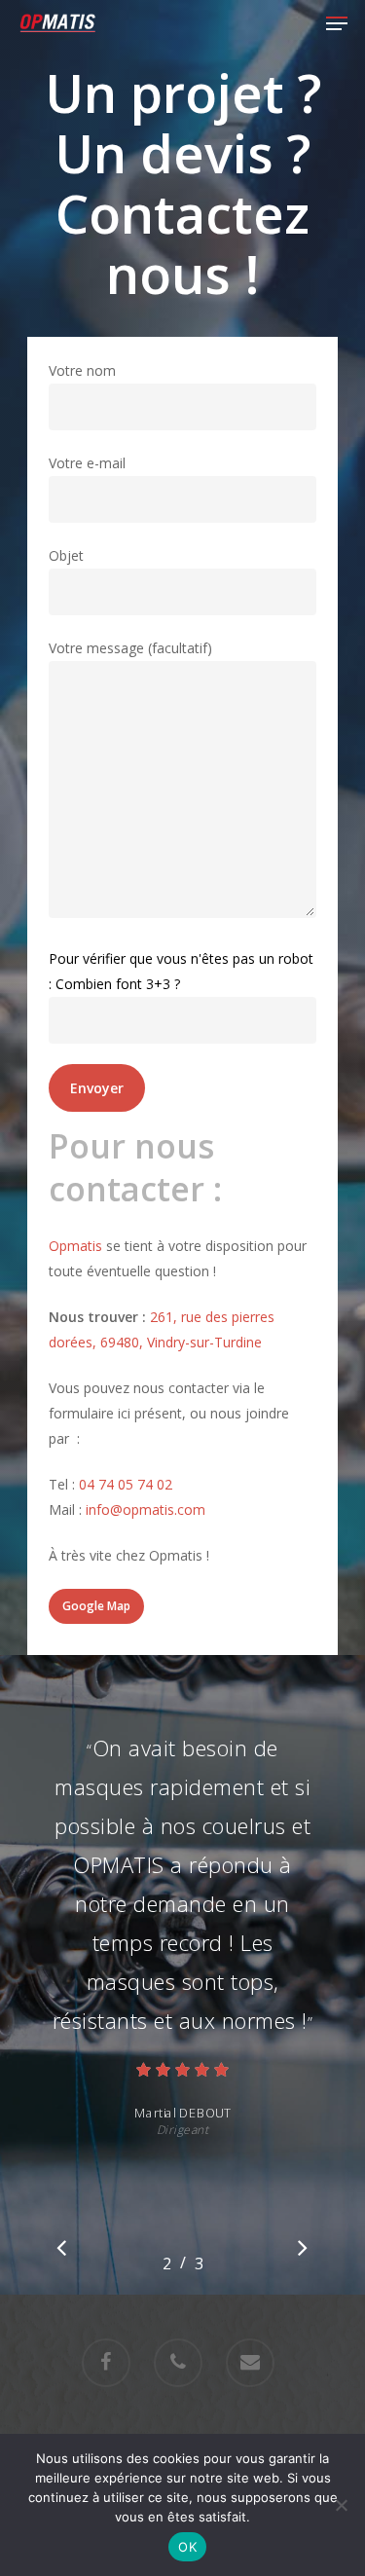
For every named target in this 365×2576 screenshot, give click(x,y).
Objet (66, 555)
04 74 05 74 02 (126, 1484)
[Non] (341, 2505)
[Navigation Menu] (337, 23)
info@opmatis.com (146, 1509)
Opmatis (75, 1246)
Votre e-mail (87, 463)
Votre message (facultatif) (130, 648)
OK (187, 2547)
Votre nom (82, 370)
